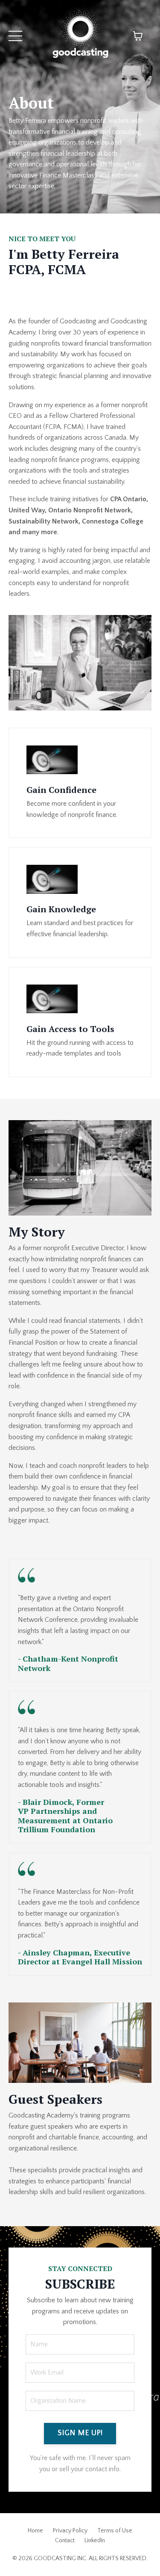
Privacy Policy (70, 2531)
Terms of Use (115, 2531)
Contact (65, 2541)
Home (35, 2531)
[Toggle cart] (138, 36)
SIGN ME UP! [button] (80, 2433)
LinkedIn (95, 2541)
